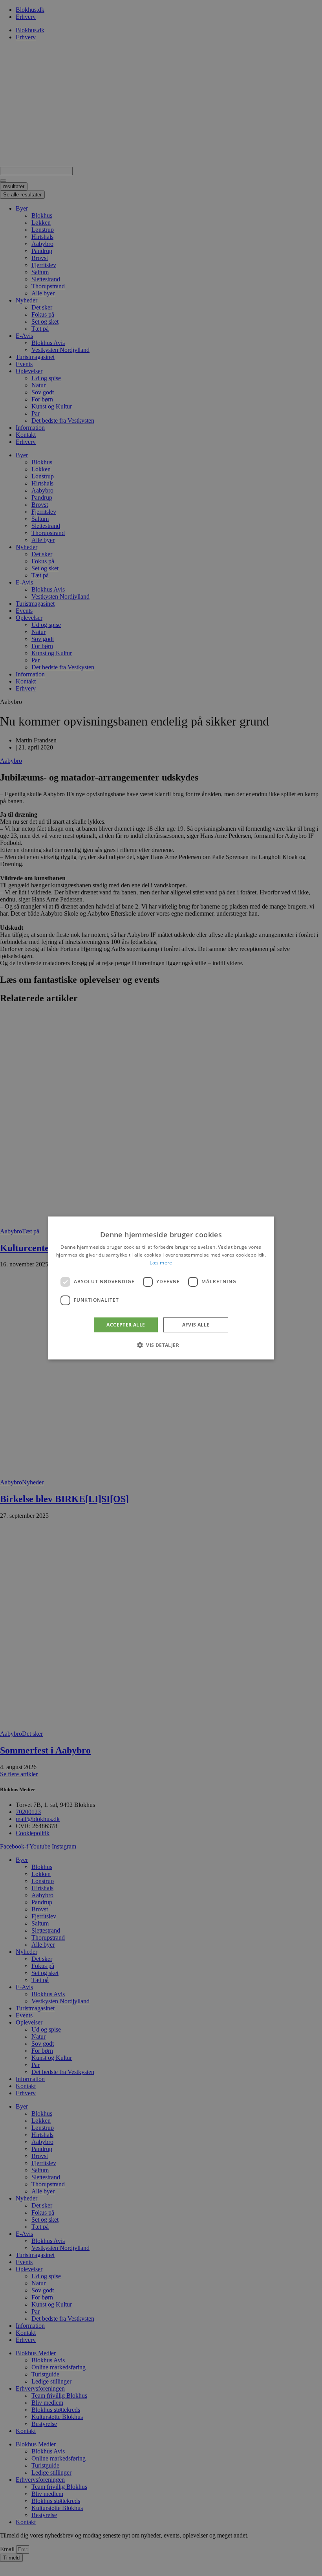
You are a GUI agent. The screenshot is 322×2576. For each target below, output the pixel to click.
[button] (161, 1345)
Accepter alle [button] (126, 1325)
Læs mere (161, 1263)
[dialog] (161, 1288)
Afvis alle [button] (196, 1325)
